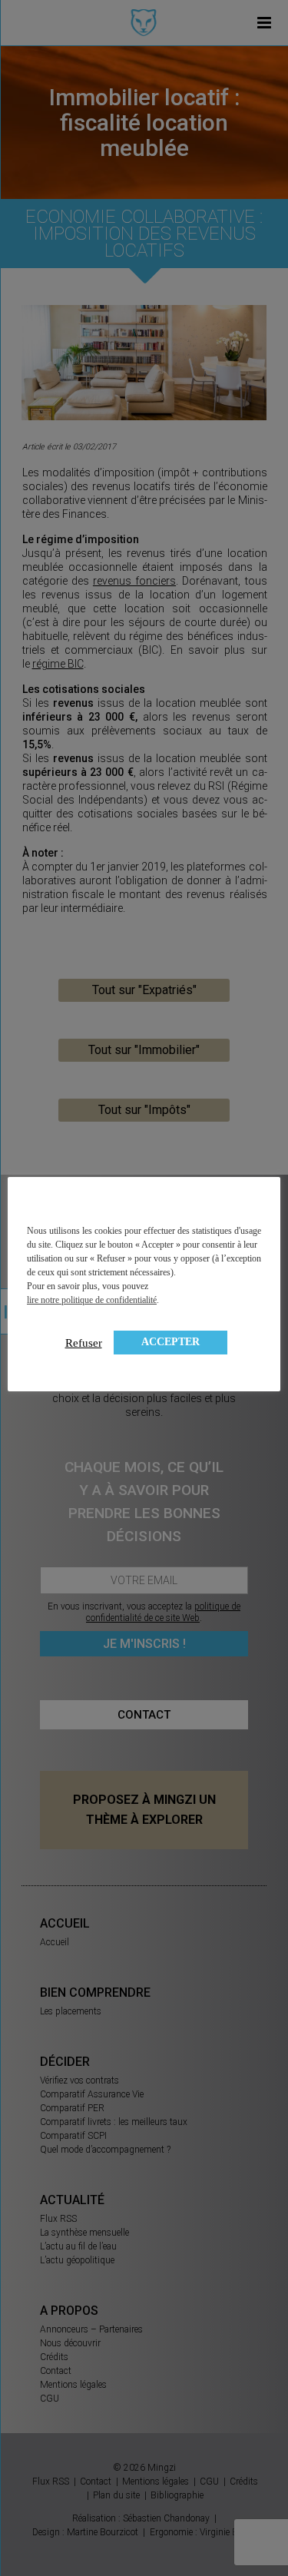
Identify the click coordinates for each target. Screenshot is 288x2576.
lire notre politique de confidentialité (92, 1300)
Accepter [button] (170, 1342)
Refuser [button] (84, 1343)
